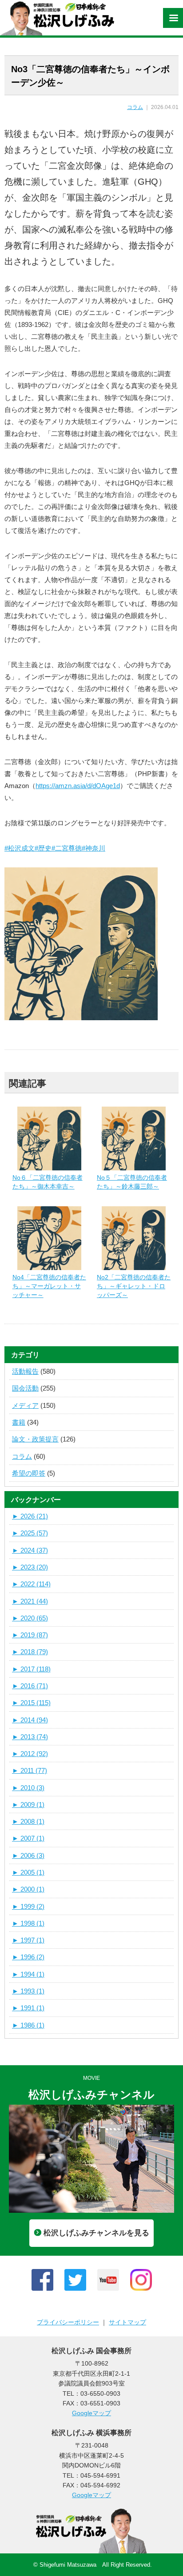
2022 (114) (31, 1584)
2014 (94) (30, 1720)
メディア (25, 1405)
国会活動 (25, 1388)
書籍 (19, 1422)
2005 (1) (28, 1872)
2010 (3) (28, 1788)
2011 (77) (30, 1770)
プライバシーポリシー (68, 2322)
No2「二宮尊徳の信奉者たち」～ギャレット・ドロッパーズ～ (134, 1286)
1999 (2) (28, 1906)
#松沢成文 (20, 848)
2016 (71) (30, 1686)
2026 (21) (30, 1516)
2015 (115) (31, 1703)
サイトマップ (127, 2322)
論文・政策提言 (35, 1439)
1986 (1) (28, 2025)
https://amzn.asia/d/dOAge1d (78, 786)
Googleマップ (91, 2413)
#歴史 (43, 848)
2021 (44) (30, 1601)
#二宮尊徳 (67, 848)
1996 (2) (28, 1957)
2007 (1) (28, 1838)
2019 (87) (30, 1635)
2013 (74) (30, 1737)
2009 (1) (28, 1805)
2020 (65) (30, 1618)
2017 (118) (31, 1669)
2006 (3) (28, 1855)
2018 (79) (30, 1652)
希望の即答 (29, 1473)
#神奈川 (93, 848)
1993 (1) (28, 1991)
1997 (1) (28, 1940)
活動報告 (25, 1371)
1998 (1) (28, 1923)
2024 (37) (30, 1550)
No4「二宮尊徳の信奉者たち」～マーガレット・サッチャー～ (49, 1286)
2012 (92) (30, 1754)
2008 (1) (28, 1821)
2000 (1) (28, 1889)
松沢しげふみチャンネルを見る (96, 2233)
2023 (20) (30, 1567)
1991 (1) (28, 2008)
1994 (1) (28, 1974)
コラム (135, 107)
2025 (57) (30, 1533)
